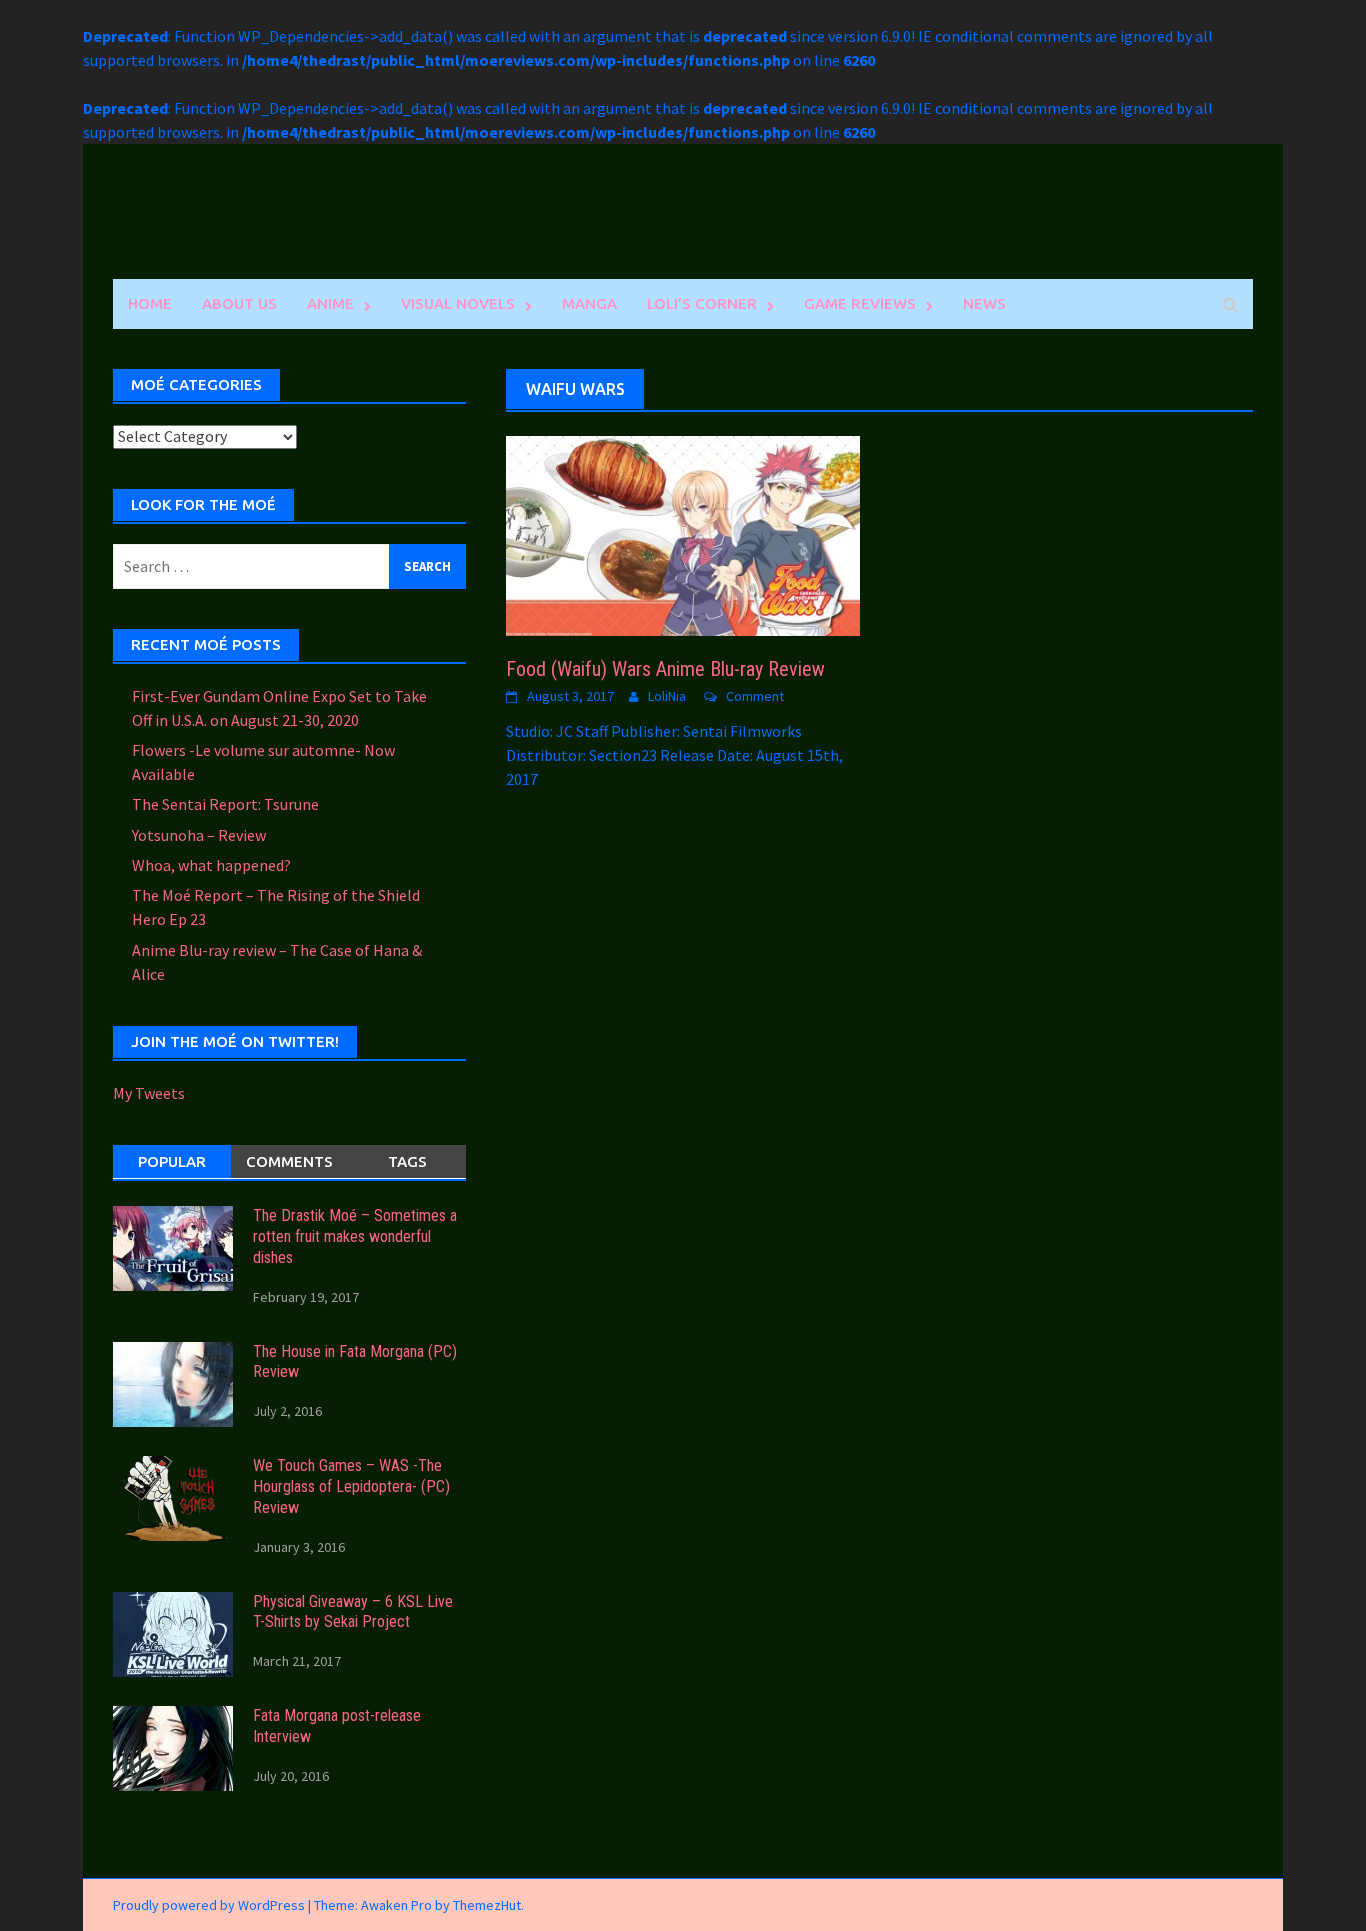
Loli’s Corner (702, 303)
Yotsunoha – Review (199, 835)
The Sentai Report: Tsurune (225, 804)
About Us (239, 303)
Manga (589, 303)
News (984, 303)
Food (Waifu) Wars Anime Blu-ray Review (665, 669)
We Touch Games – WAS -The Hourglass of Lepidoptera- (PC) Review (351, 1486)
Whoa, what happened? (211, 865)
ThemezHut (487, 1905)
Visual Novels (458, 303)
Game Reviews (860, 303)
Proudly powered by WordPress (209, 1905)
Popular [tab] (172, 1161)
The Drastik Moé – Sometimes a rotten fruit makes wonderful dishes (355, 1236)
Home (150, 303)
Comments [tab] (289, 1161)
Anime (330, 303)
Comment (755, 696)
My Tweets (149, 1093)
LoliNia (667, 696)
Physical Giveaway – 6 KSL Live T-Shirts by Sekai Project (353, 1612)
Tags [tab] (407, 1161)
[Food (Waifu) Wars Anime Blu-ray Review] (682, 534)
